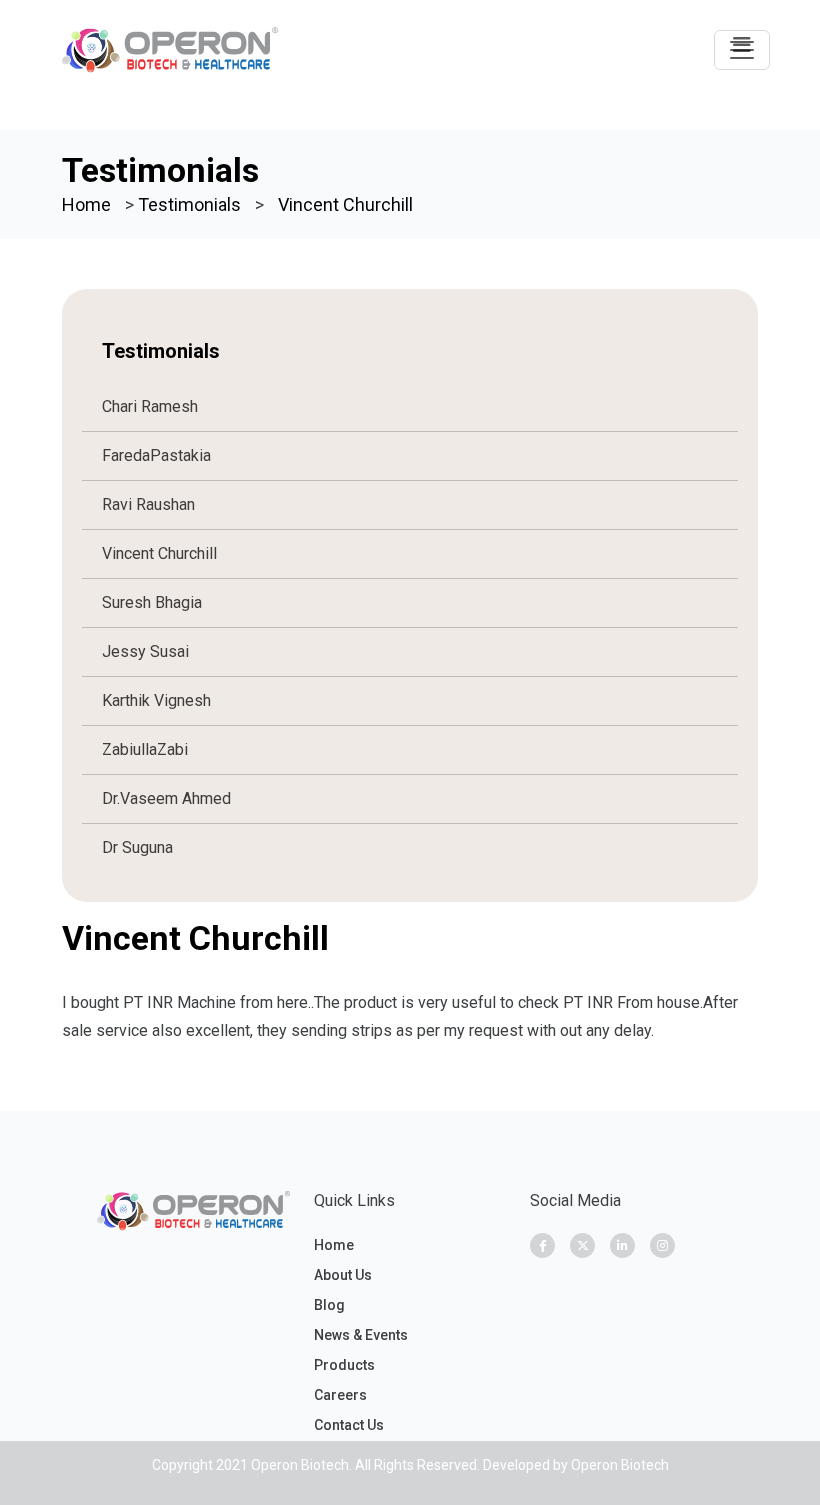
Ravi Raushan (148, 504)
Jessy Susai (145, 651)
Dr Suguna (137, 847)
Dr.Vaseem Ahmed (166, 798)
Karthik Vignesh (156, 700)
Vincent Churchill (159, 553)
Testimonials (189, 204)
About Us (343, 1275)
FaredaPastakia (156, 455)
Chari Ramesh (150, 406)
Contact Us (349, 1425)
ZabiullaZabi (145, 749)
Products (344, 1365)
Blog (329, 1305)
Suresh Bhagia (152, 602)
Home (86, 204)
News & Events (361, 1335)
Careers (340, 1395)
